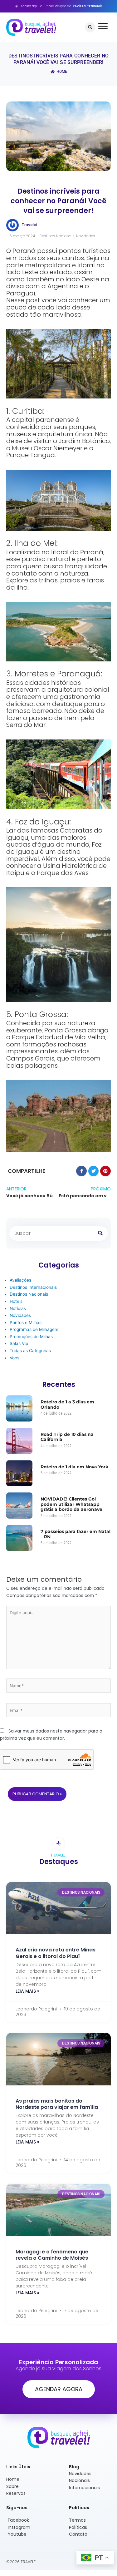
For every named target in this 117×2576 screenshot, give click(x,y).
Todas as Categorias (30, 1351)
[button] (90, 27)
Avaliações (20, 1280)
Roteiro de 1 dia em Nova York (74, 1467)
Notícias (18, 1308)
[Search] (100, 1233)
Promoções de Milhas (31, 1337)
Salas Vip (19, 1343)
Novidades (86, 236)
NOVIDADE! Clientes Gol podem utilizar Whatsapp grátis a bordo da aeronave (71, 1504)
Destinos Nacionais (57, 236)
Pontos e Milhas (26, 1323)
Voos (15, 1358)
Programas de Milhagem (34, 1329)
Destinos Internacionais (33, 1287)
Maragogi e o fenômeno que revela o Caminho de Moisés (52, 2255)
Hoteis (16, 1301)
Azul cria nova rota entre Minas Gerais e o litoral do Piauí (56, 1953)
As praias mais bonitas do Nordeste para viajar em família (57, 2104)
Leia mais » (27, 1991)
